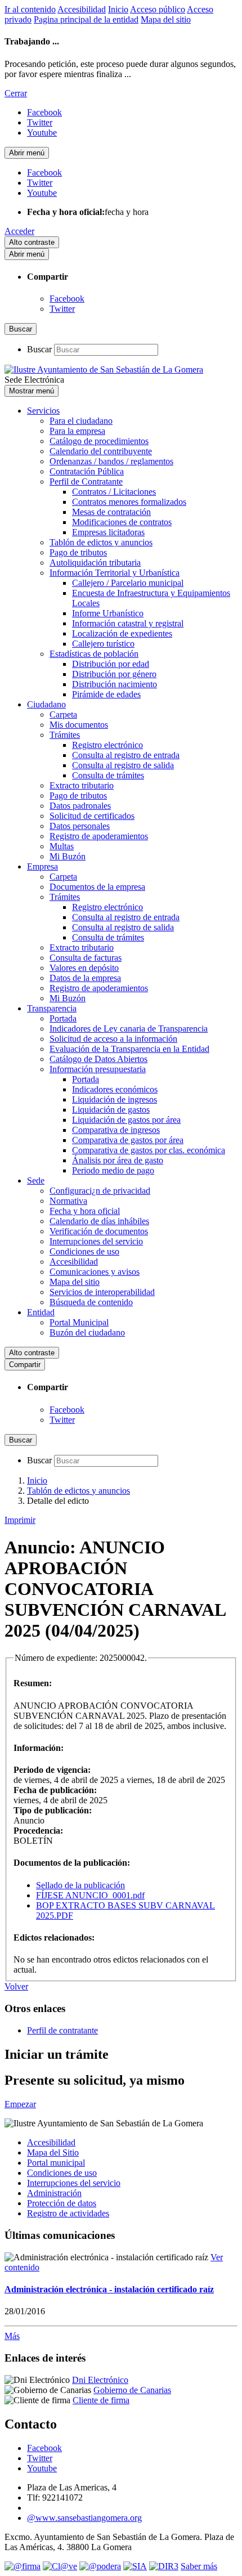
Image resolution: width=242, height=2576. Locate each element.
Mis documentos (79, 725)
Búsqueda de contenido (91, 1302)
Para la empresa (77, 431)
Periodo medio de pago (113, 1170)
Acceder (19, 231)
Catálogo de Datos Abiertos (98, 1059)
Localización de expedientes (122, 633)
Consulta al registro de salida (123, 765)
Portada (63, 1018)
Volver (16, 1986)
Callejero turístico (103, 644)
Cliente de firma (101, 2400)
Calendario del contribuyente (101, 451)
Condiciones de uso (84, 1251)
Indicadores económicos (115, 1089)
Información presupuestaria (98, 1069)
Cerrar (16, 93)
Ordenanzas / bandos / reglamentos (111, 461)
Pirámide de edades (106, 694)
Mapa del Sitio (53, 2152)
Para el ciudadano (81, 421)
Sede (36, 1181)
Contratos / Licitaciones (114, 492)
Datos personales (80, 826)
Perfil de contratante (62, 2030)
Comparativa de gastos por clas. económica (149, 1150)
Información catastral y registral (128, 623)
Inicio (118, 9)
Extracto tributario (82, 785)
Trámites (65, 735)
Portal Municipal (79, 1322)
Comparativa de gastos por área (128, 1140)
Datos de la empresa (85, 978)
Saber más (199, 2566)
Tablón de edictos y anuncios (101, 542)
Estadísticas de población (94, 654)
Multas (62, 846)
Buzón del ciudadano (87, 1332)
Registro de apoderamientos (99, 836)
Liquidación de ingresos (115, 1099)
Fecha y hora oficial (85, 1211)
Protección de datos (62, 2203)
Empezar (20, 2104)
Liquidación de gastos (111, 1110)
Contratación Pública (87, 471)
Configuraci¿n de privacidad (100, 1191)
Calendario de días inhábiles (99, 1221)
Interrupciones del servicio (96, 1241)
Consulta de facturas (86, 958)
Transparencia (52, 1008)
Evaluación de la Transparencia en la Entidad (129, 1049)
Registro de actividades (68, 2213)
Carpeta (63, 714)
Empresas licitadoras (108, 532)
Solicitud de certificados (92, 816)
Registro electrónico (107, 745)
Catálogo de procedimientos (99, 441)
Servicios (43, 411)
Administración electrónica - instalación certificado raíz (109, 2289)
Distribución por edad (111, 664)
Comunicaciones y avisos (95, 1272)
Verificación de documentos (99, 1231)
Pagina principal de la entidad (86, 19)
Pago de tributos (78, 552)
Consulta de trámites (108, 775)
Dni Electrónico (100, 2380)
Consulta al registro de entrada (126, 755)
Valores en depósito (84, 968)
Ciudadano (46, 704)
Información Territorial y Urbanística (115, 573)
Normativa (68, 1201)
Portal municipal (56, 2163)
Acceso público (158, 9)
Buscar (39, 349)
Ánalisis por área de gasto (118, 1160)
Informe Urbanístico (108, 613)
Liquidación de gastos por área (126, 1120)
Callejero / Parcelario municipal (128, 583)
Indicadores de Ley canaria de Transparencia (129, 1029)
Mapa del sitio (166, 19)
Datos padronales (80, 806)
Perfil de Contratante (86, 481)
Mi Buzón (68, 856)
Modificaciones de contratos (122, 522)
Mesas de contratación (111, 512)
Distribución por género (114, 674)
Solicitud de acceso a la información (113, 1039)
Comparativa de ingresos (116, 1130)
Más (12, 2336)
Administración (54, 2193)
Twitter (62, 309)
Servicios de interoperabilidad (102, 1292)
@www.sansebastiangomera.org (84, 2518)
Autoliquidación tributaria (95, 563)
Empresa (42, 866)
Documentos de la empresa (97, 887)
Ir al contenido (30, 9)
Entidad (41, 1312)
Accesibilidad (82, 9)
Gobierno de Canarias (132, 2390)
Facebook (67, 299)
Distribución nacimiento (115, 684)
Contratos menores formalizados (129, 502)
